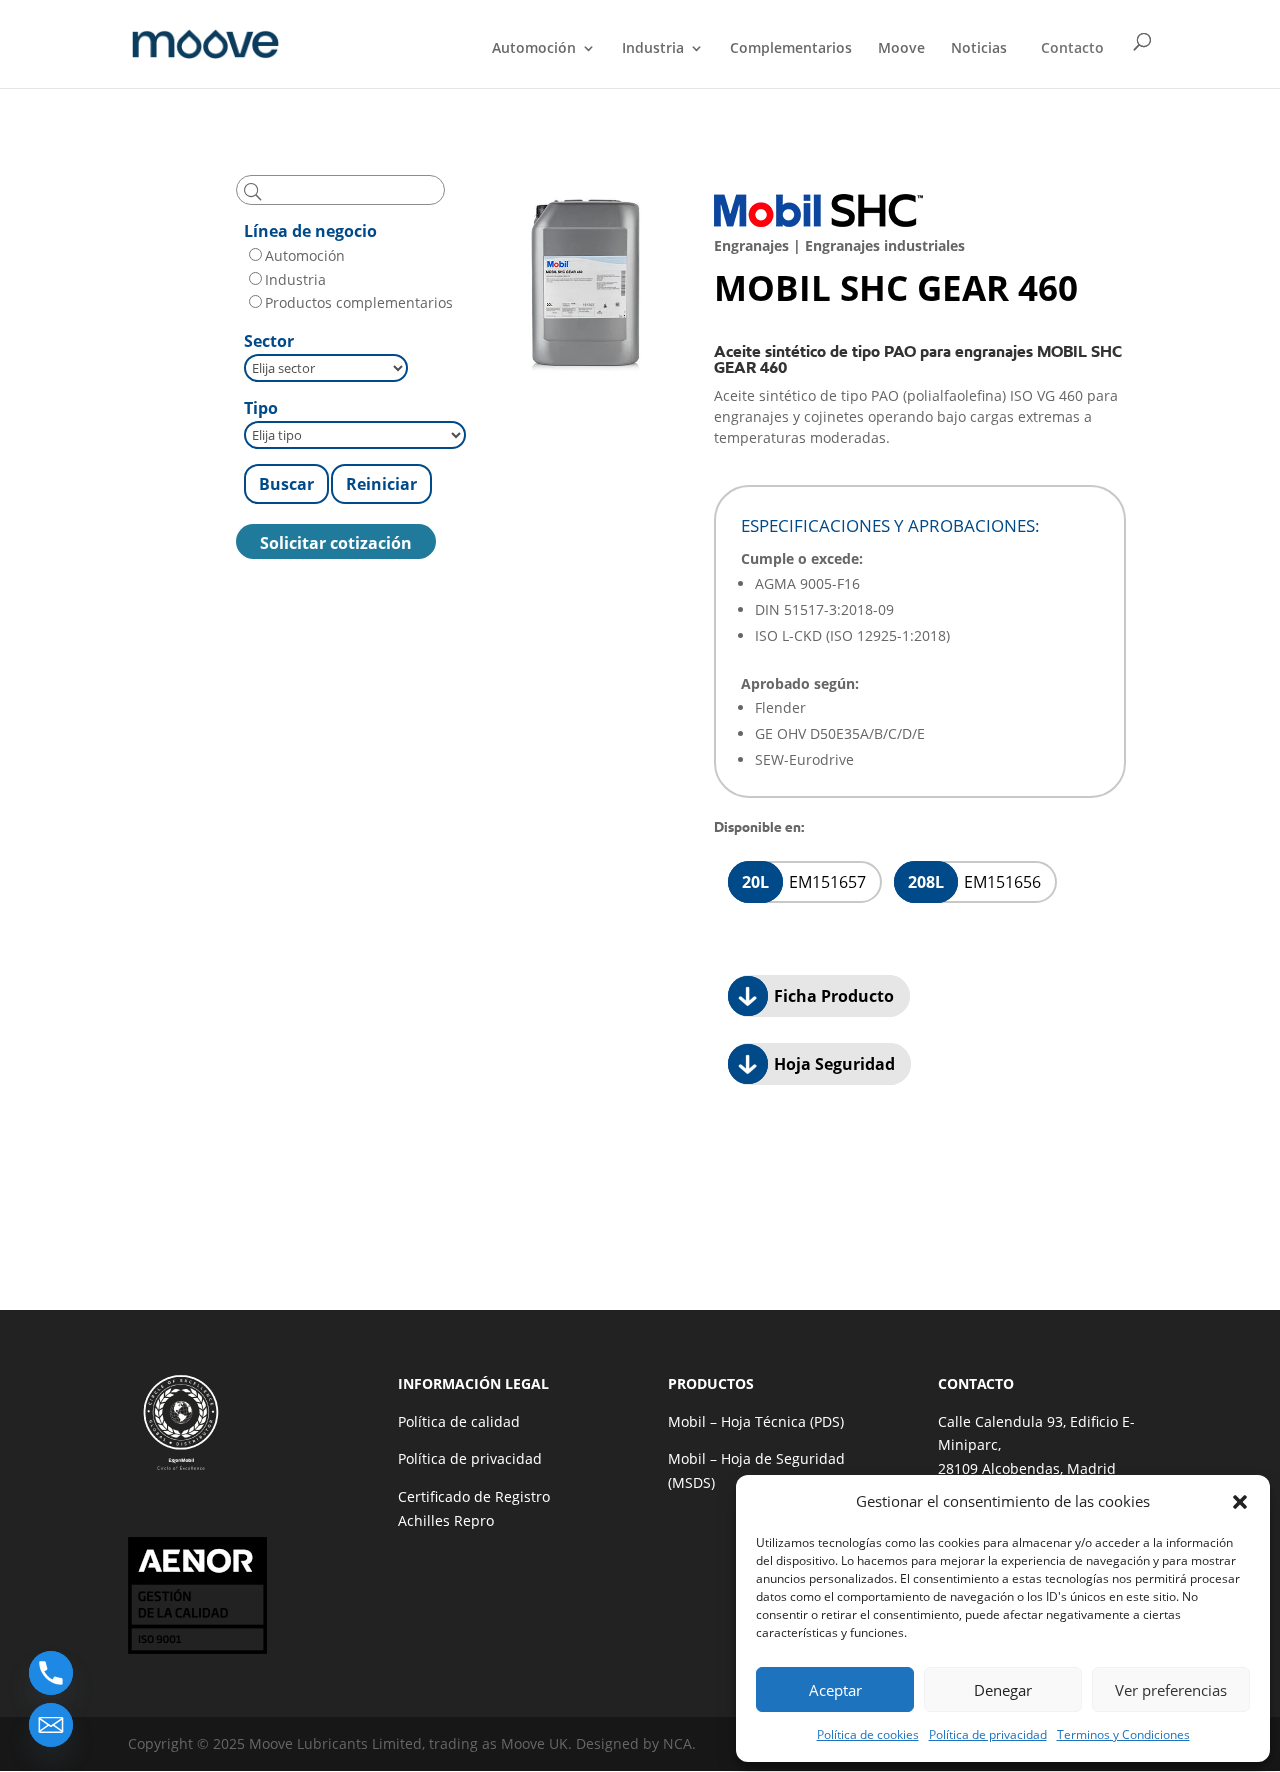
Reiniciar (381, 484)
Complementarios (791, 49)
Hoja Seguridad (832, 1064)
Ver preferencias (1171, 1690)
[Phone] (51, 1673)
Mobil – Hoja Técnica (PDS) (756, 1421)
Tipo (261, 408)
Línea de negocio (310, 231)
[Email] (51, 1725)
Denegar (1003, 1690)
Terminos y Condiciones (1123, 1734)
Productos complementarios (359, 302)
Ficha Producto (832, 996)
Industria (653, 49)
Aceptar (835, 1690)
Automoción (534, 49)
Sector (269, 341)
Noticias (979, 49)
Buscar (286, 484)
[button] (1240, 1502)
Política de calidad (459, 1421)
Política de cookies (868, 1734)
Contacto (1072, 47)
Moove (901, 49)
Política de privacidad (988, 1734)
